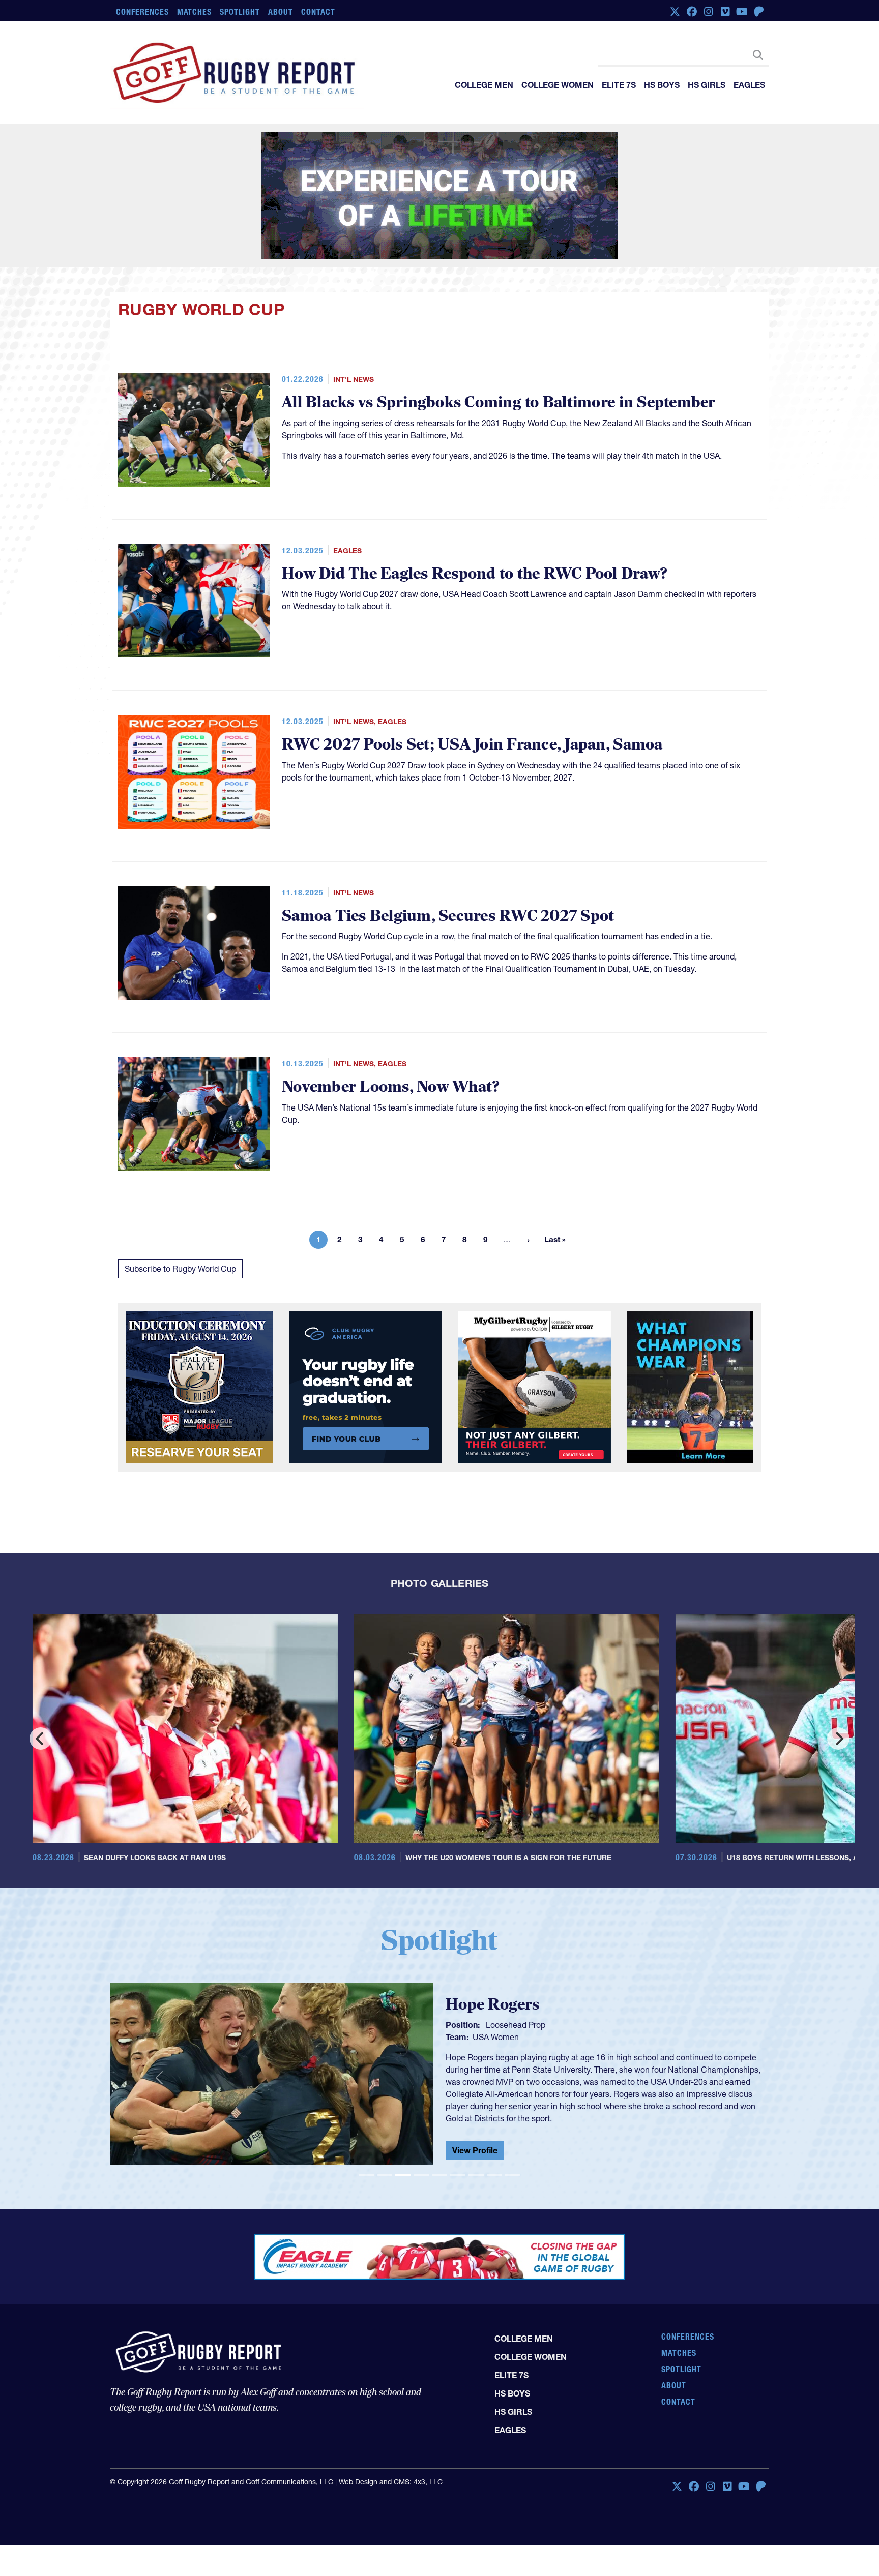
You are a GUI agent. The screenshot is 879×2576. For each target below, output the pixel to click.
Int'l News (354, 379)
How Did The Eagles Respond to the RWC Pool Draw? (475, 574)
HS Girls (707, 85)
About (281, 12)
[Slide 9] (513, 2175)
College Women (558, 85)
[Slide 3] (403, 2175)
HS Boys (662, 85)
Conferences (142, 12)
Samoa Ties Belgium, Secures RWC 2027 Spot (448, 916)
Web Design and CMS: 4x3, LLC (391, 2505)
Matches (195, 12)
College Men (484, 85)
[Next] (838, 1739)
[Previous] (41, 1739)
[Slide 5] (439, 2175)
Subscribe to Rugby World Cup (180, 1269)
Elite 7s (619, 85)
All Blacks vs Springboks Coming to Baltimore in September (499, 402)
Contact (318, 12)
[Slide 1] (366, 2175)
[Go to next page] (529, 1240)
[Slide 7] (476, 2175)
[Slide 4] (421, 2175)
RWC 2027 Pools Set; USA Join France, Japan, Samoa (472, 745)
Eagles (749, 85)
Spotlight (240, 12)
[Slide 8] (494, 2175)
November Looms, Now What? (391, 1087)
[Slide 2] (385, 2175)
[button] (159, 2078)
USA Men (490, 2045)
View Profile (475, 2142)
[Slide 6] (458, 2175)
